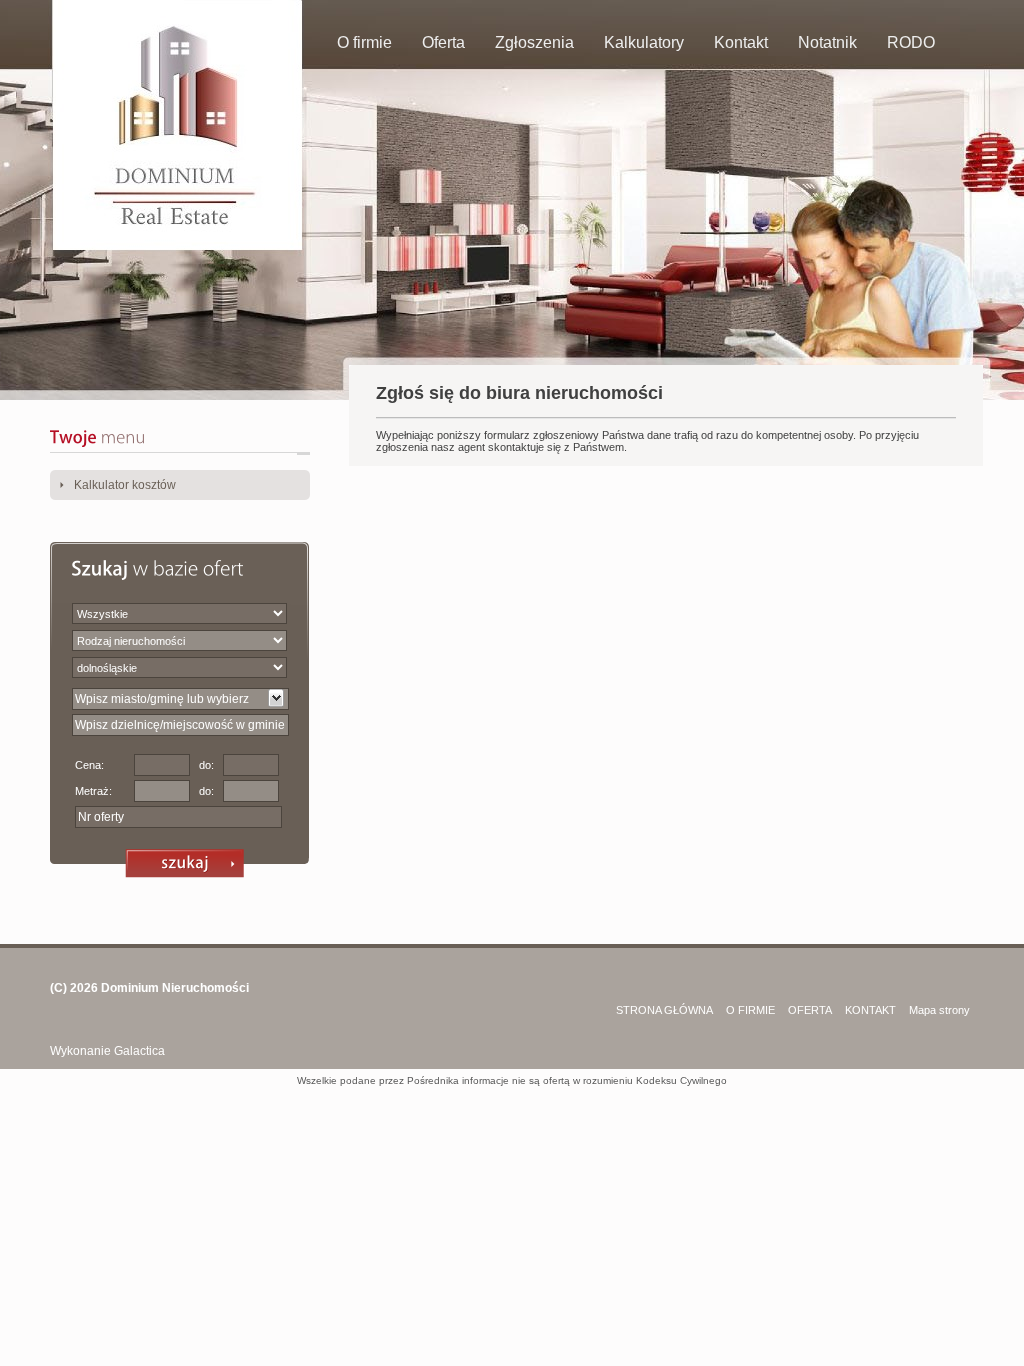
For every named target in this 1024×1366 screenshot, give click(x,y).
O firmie (364, 42)
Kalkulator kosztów (125, 485)
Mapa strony (939, 1010)
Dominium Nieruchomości (175, 988)
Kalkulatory (644, 42)
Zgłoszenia (534, 42)
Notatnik (827, 42)
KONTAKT (870, 1010)
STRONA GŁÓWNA (664, 1010)
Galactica (139, 1051)
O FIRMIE (750, 1010)
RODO (911, 42)
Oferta (443, 42)
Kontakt (741, 42)
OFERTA (810, 1010)
